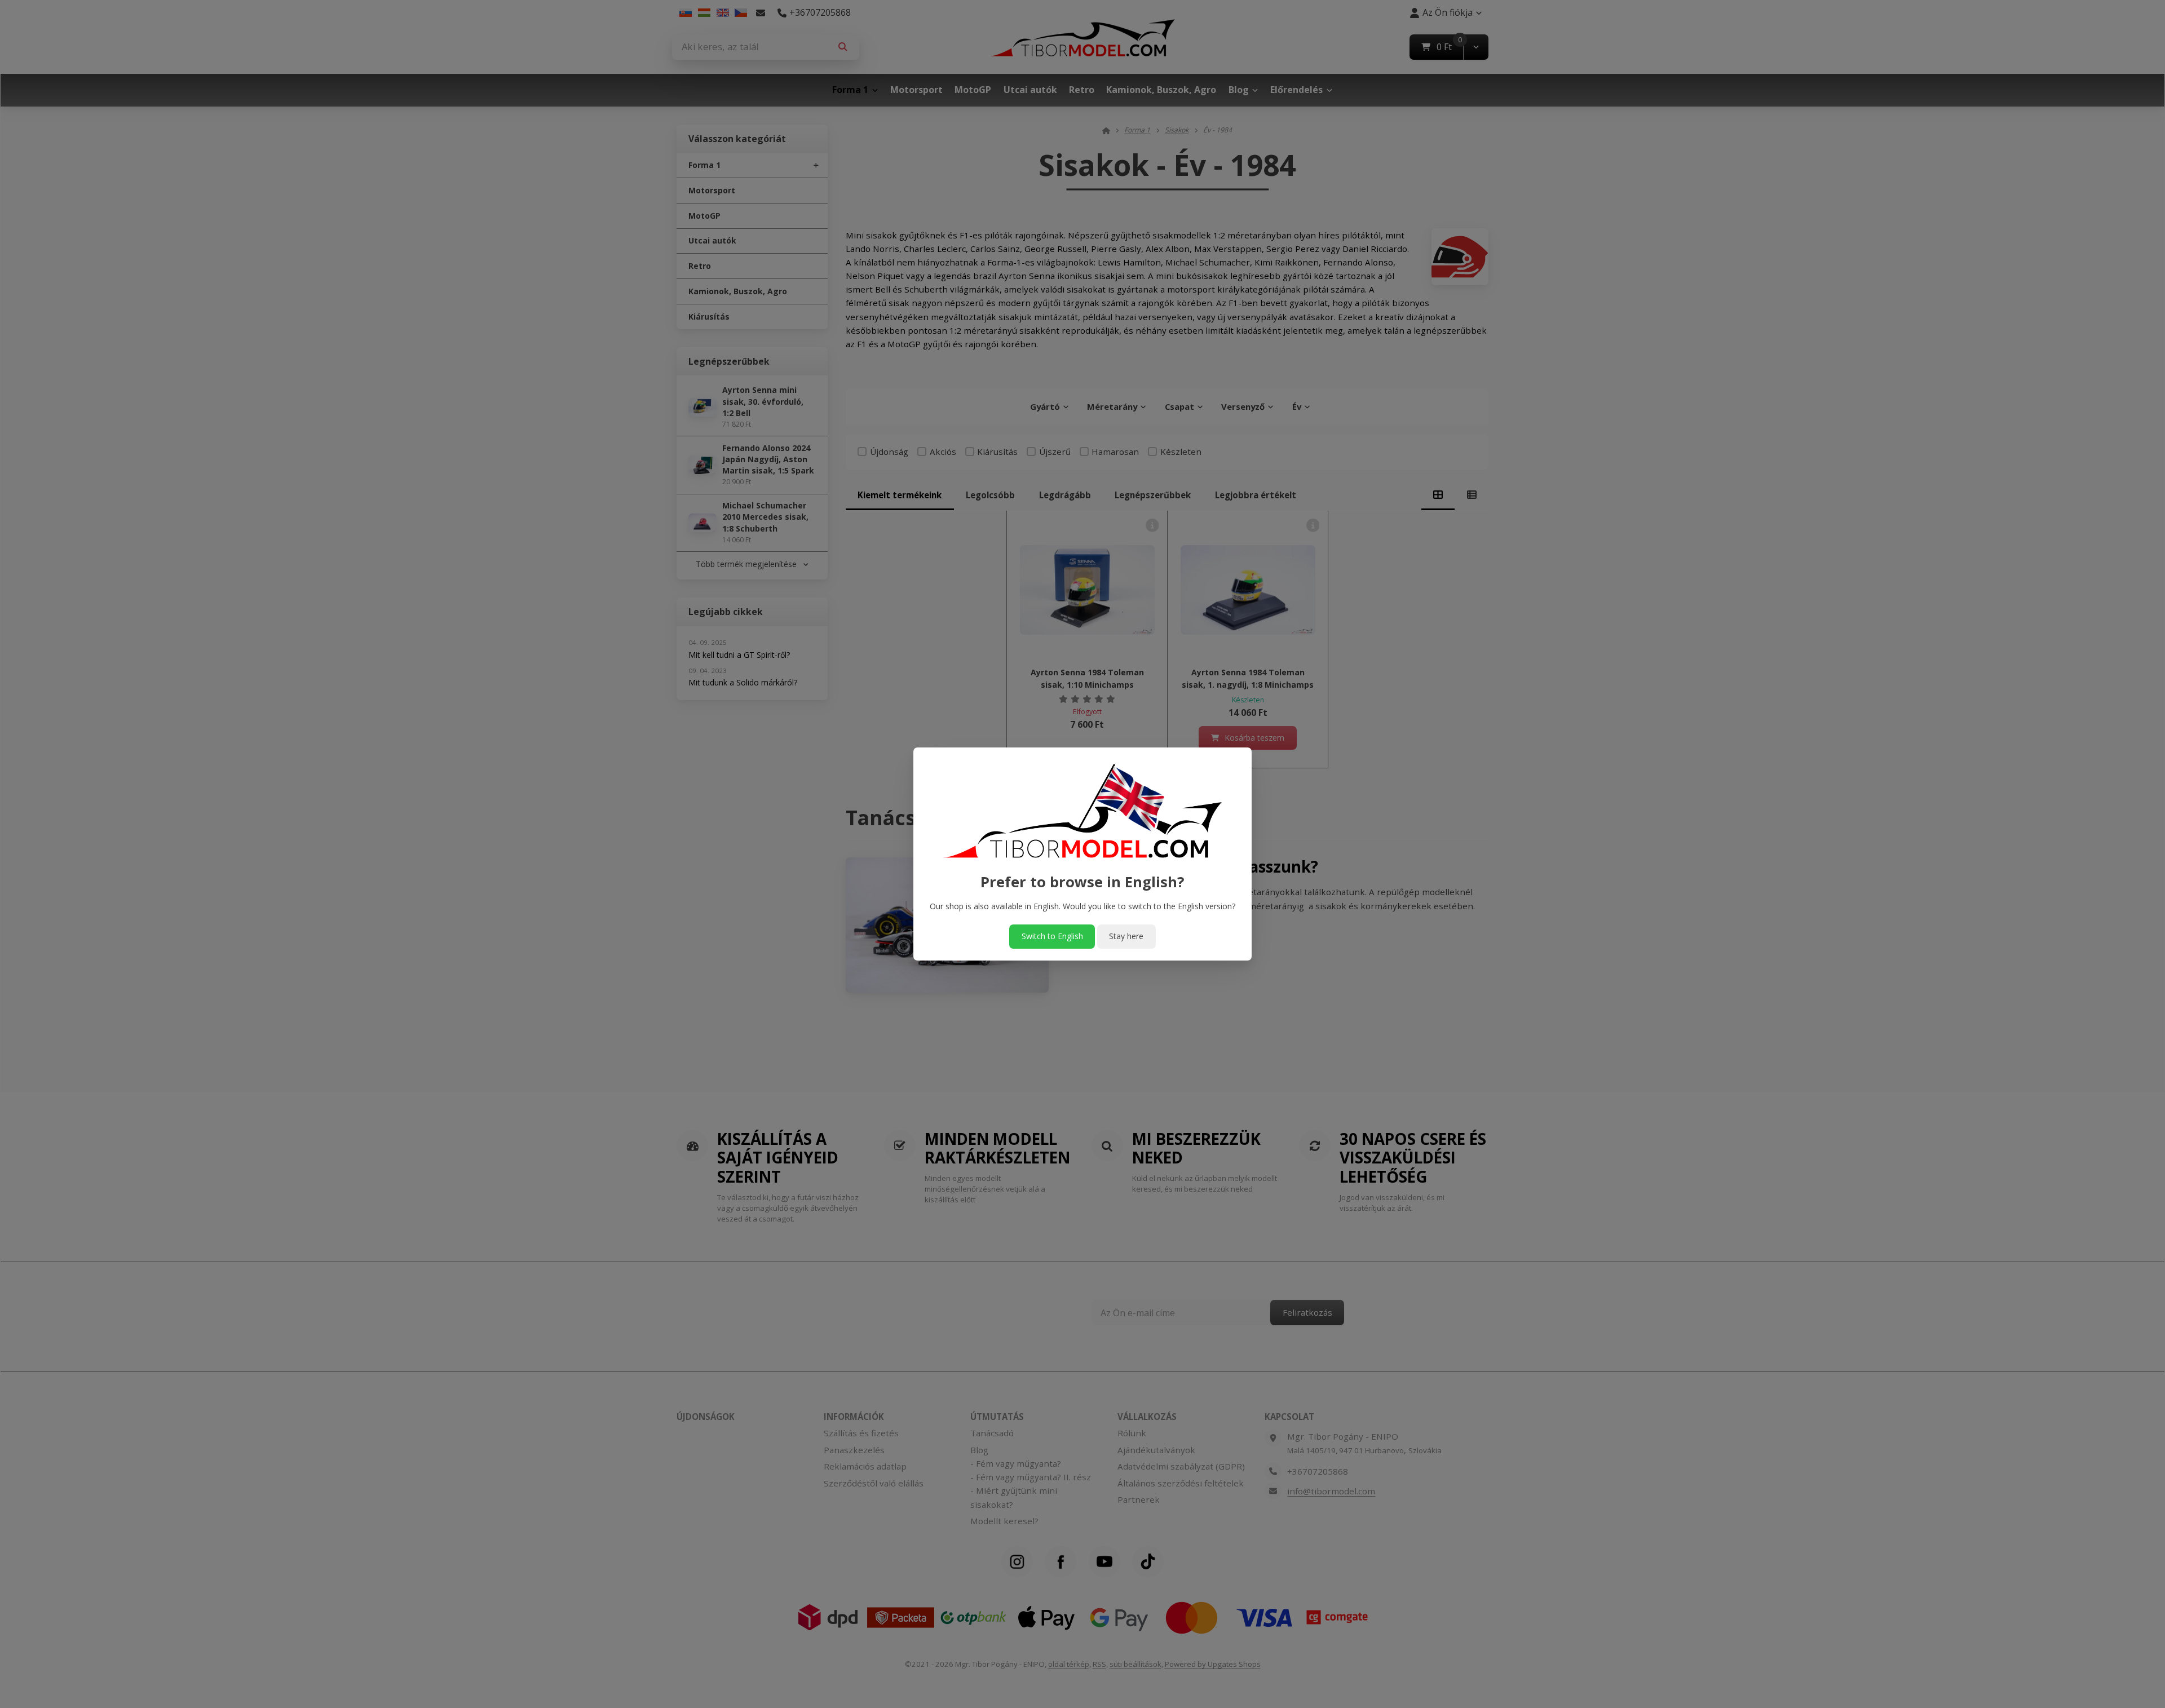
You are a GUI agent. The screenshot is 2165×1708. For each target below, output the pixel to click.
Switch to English (1052, 936)
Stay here (1126, 936)
